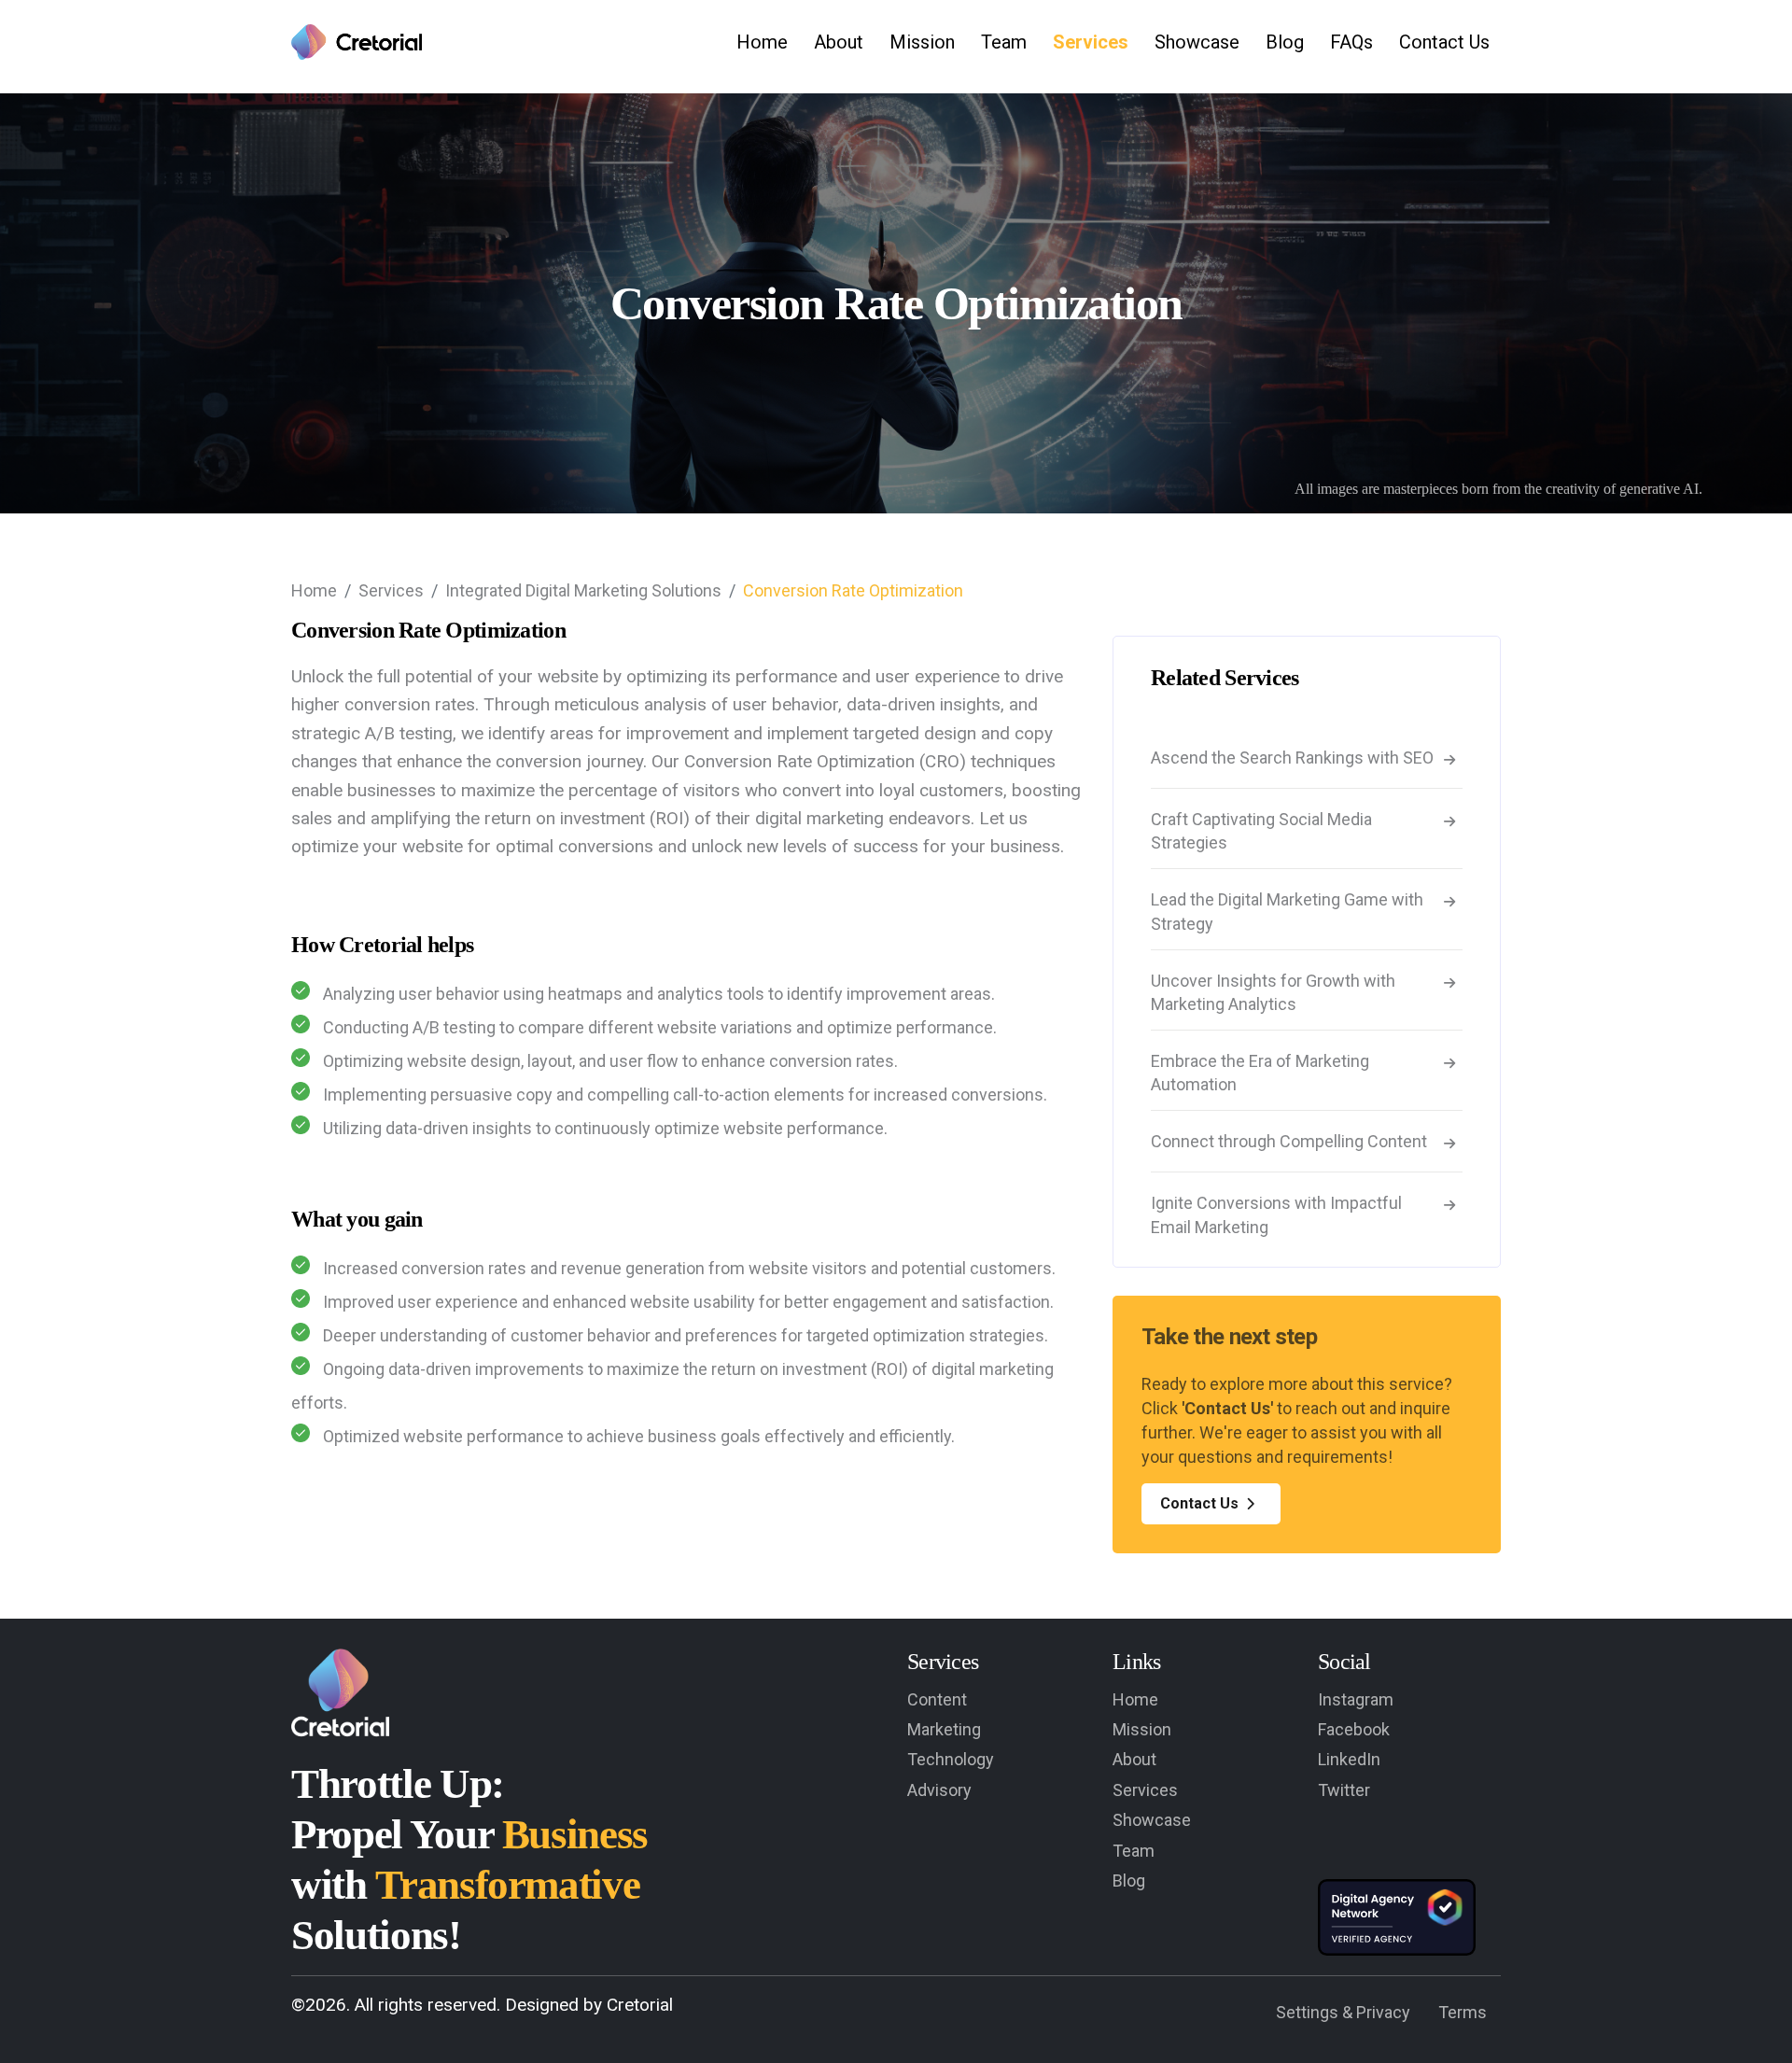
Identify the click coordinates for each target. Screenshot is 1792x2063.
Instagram (1356, 1699)
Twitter (1344, 1790)
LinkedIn (1349, 1759)
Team (1004, 42)
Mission (922, 42)
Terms (1463, 2012)
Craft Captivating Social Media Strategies (1261, 831)
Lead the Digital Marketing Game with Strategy (1287, 911)
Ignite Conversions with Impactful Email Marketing (1276, 1214)
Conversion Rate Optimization (853, 590)
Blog (1285, 42)
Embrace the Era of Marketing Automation (1260, 1073)
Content (937, 1699)
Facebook (1354, 1729)
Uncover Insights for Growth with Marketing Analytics (1273, 992)
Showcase (1197, 42)
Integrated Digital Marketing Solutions (583, 590)
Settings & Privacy (1343, 2012)
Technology (951, 1759)
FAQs (1351, 42)
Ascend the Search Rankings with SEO (1292, 758)
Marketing (944, 1729)
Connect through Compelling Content (1289, 1141)
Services (1091, 42)
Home (762, 42)
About (839, 42)
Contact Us (1444, 42)
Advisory (939, 1790)
